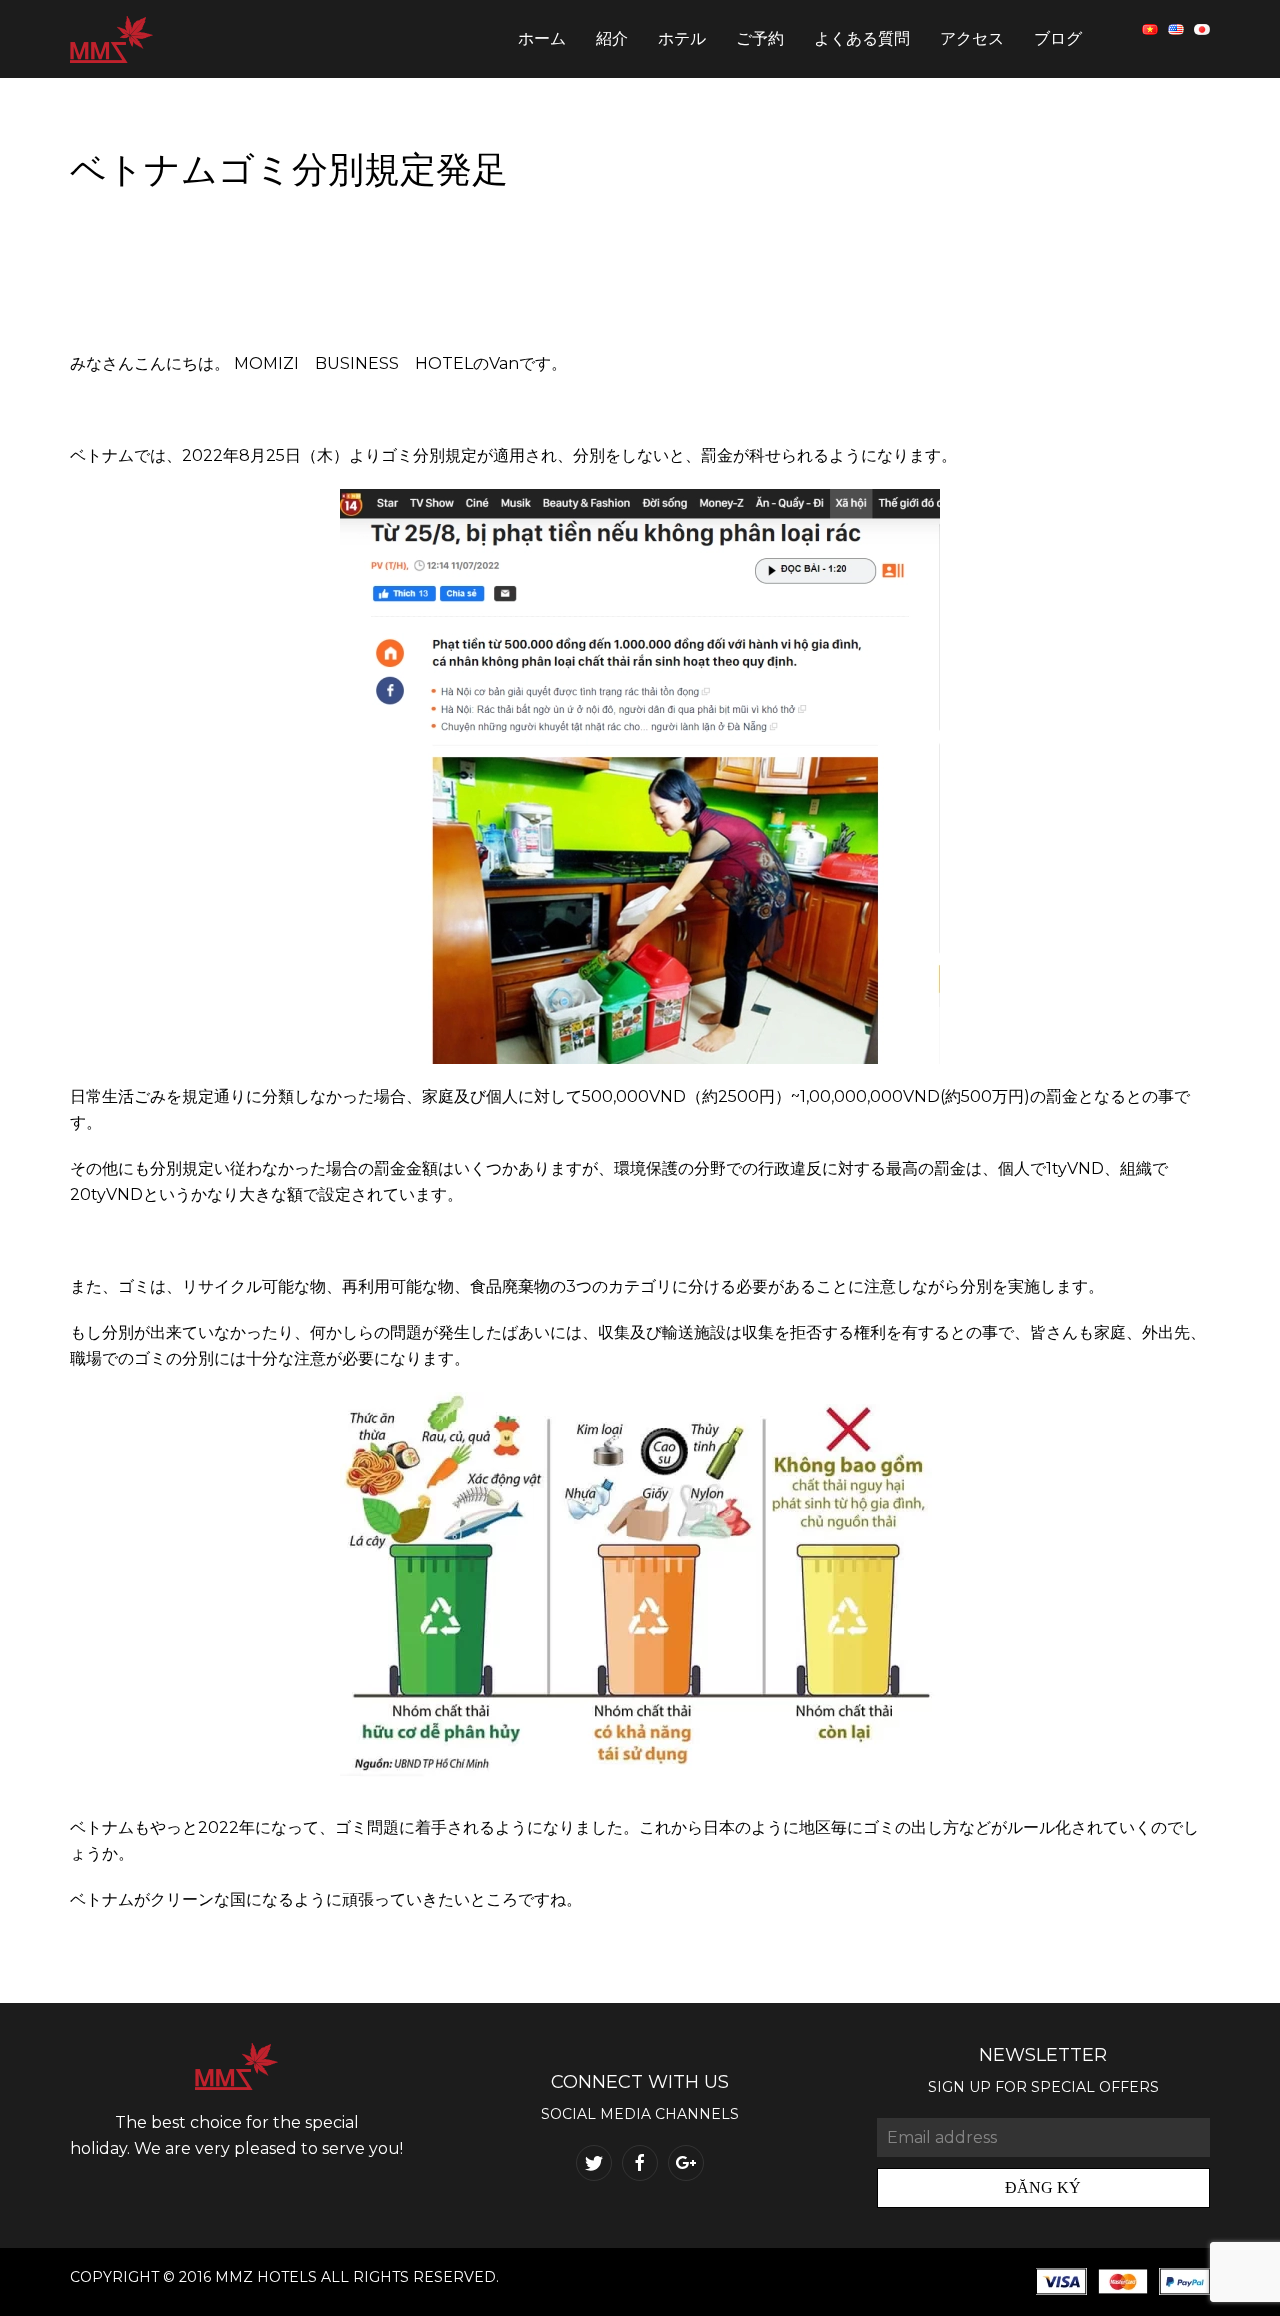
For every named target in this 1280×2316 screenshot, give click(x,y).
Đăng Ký (1043, 2187)
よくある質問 (862, 38)
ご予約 (760, 38)
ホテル (682, 38)
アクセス (972, 38)
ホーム (542, 38)
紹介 (612, 38)
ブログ (1058, 38)
